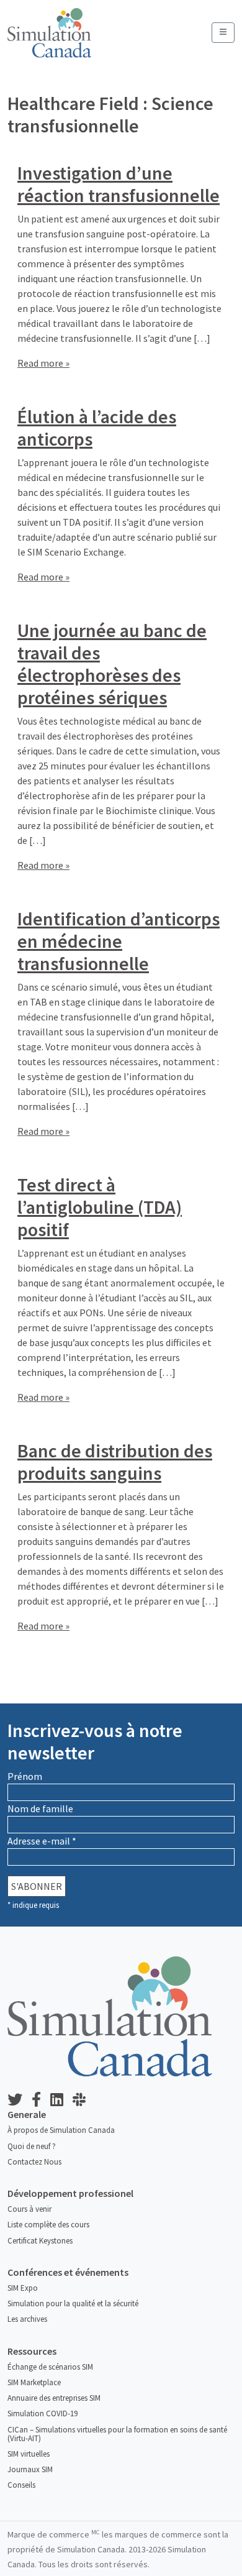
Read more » (43, 363)
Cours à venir (29, 2209)
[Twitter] (20, 2100)
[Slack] (84, 2100)
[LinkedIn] (61, 2100)
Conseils (21, 2485)
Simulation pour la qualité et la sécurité (73, 2303)
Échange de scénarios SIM (50, 2367)
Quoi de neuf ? (32, 2146)
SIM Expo (23, 2288)
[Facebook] (41, 2100)
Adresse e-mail (42, 1841)
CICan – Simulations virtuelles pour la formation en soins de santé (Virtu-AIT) (117, 2434)
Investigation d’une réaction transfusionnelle (119, 184)
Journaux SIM (30, 2469)
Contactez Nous (34, 2162)
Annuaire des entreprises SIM (54, 2398)
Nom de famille (40, 1808)
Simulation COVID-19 (43, 2413)
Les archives (27, 2319)
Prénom (25, 1776)
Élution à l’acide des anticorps (97, 428)
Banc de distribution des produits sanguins (115, 1462)
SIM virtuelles (29, 2454)
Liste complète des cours (48, 2225)
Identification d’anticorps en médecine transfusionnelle (119, 941)
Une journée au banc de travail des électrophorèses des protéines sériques (112, 664)
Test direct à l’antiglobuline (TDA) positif (100, 1207)
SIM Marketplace (34, 2382)
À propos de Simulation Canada (61, 2130)
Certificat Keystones (40, 2241)
